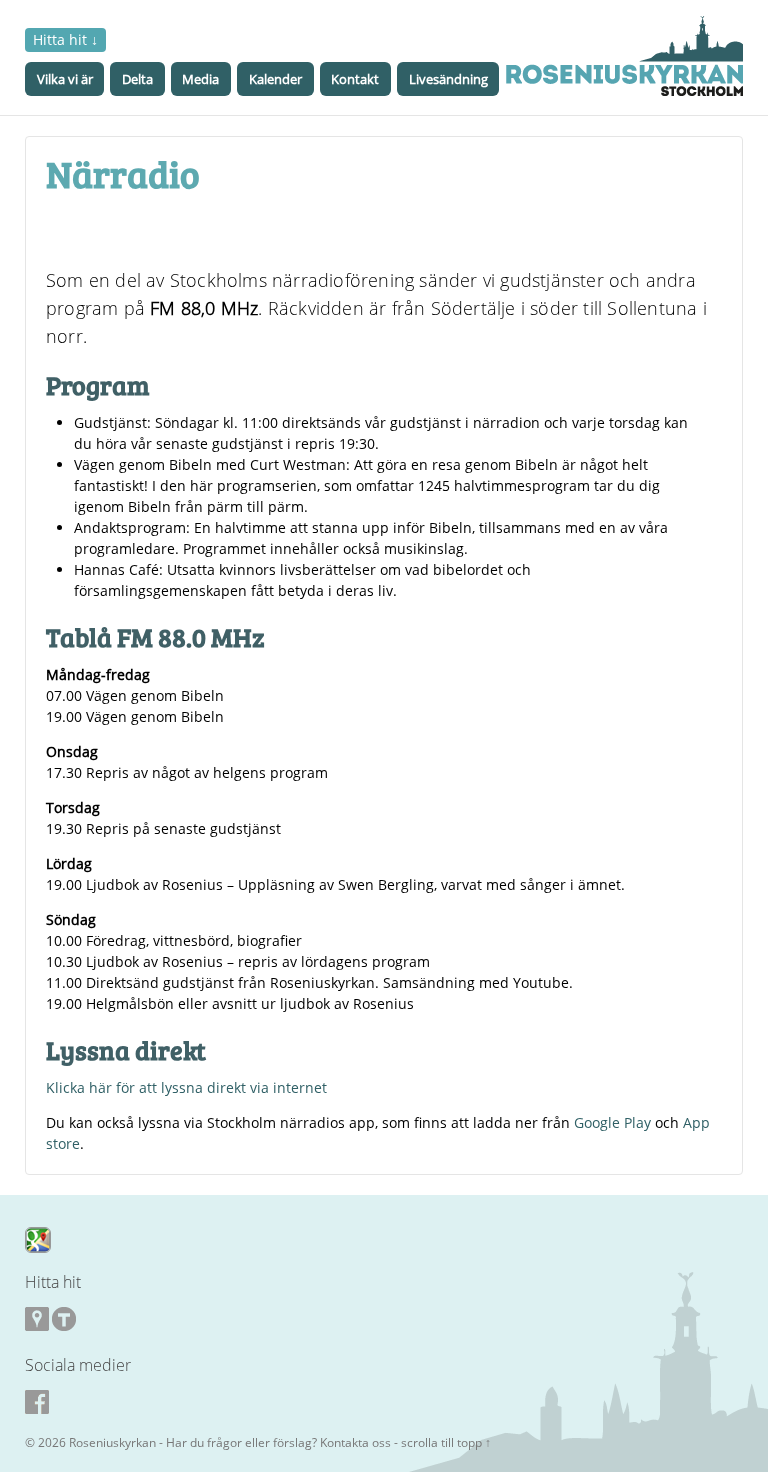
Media (200, 79)
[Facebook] (382, 1402)
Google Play (612, 1122)
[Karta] (38, 1238)
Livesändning (448, 79)
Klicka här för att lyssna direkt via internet (186, 1087)
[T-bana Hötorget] (64, 1319)
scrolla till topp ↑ (446, 1442)
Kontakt (355, 79)
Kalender (275, 79)
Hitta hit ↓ (65, 39)
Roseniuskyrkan (112, 1442)
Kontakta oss (355, 1442)
